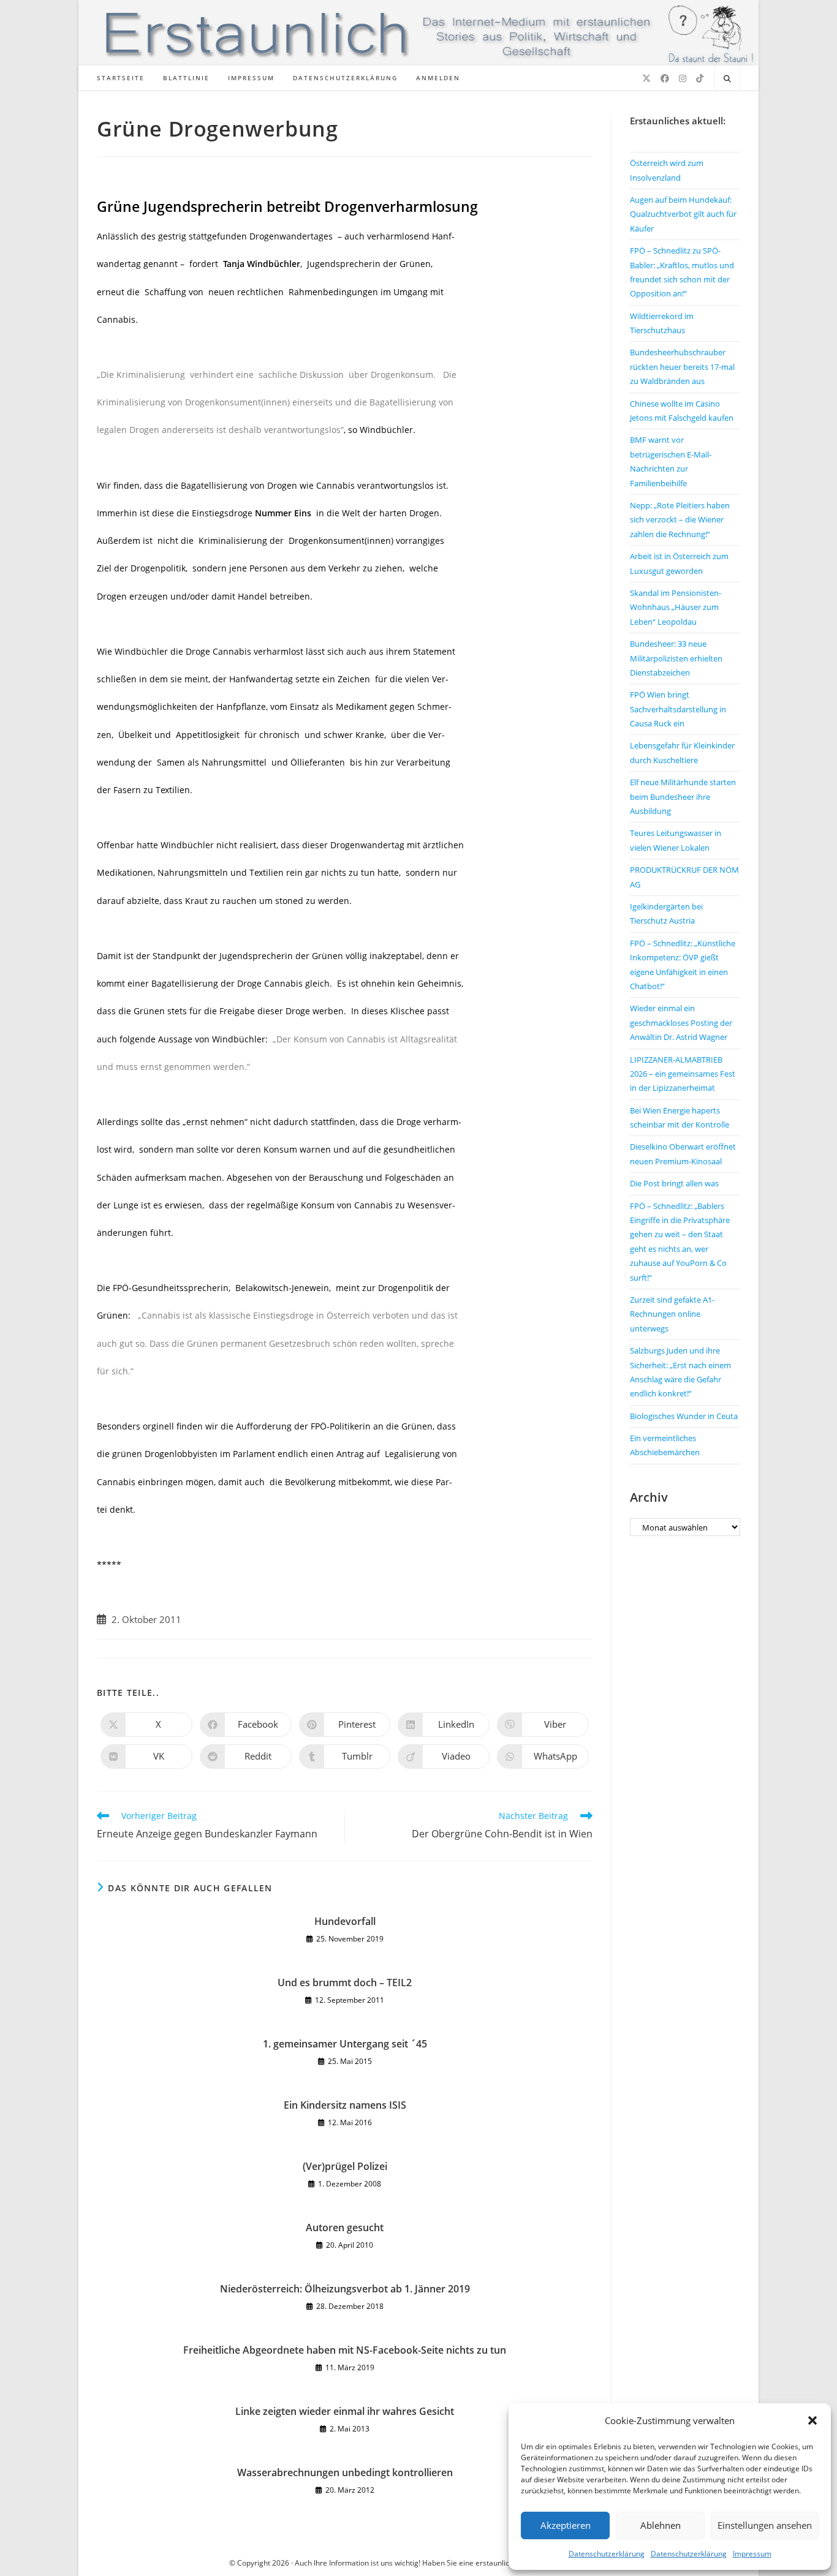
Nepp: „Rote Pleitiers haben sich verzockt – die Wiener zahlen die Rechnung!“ (680, 520)
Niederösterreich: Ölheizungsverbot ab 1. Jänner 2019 (345, 2289)
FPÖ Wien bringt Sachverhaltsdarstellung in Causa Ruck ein (678, 709)
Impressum (752, 2554)
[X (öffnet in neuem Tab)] (646, 78)
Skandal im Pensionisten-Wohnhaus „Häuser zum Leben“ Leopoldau (676, 607)
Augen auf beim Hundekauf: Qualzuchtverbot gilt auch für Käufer (683, 214)
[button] (812, 2420)
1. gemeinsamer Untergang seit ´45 (345, 2044)
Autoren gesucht (345, 2228)
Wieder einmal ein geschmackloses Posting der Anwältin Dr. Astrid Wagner (681, 1022)
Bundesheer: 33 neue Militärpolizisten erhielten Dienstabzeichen (676, 658)
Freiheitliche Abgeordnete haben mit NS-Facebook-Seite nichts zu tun (345, 2350)
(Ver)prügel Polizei (345, 2166)
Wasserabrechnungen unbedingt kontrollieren (345, 2472)
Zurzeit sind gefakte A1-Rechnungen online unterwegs (672, 1314)
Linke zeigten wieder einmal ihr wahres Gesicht (345, 2411)
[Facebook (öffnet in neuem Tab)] (665, 78)
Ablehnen (661, 2525)
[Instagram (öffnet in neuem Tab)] (683, 78)
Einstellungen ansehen (765, 2525)
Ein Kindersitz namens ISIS (345, 2105)
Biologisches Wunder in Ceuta (684, 1416)
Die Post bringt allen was (674, 1183)
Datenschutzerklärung (607, 2554)
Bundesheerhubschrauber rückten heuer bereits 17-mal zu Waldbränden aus (682, 367)
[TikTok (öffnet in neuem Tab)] (700, 78)
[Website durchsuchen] (727, 79)
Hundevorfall (345, 1921)
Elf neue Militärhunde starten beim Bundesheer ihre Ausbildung (683, 797)
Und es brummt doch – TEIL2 (345, 1983)
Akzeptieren (566, 2525)
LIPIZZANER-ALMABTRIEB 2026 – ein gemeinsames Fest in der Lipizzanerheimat (683, 1074)
